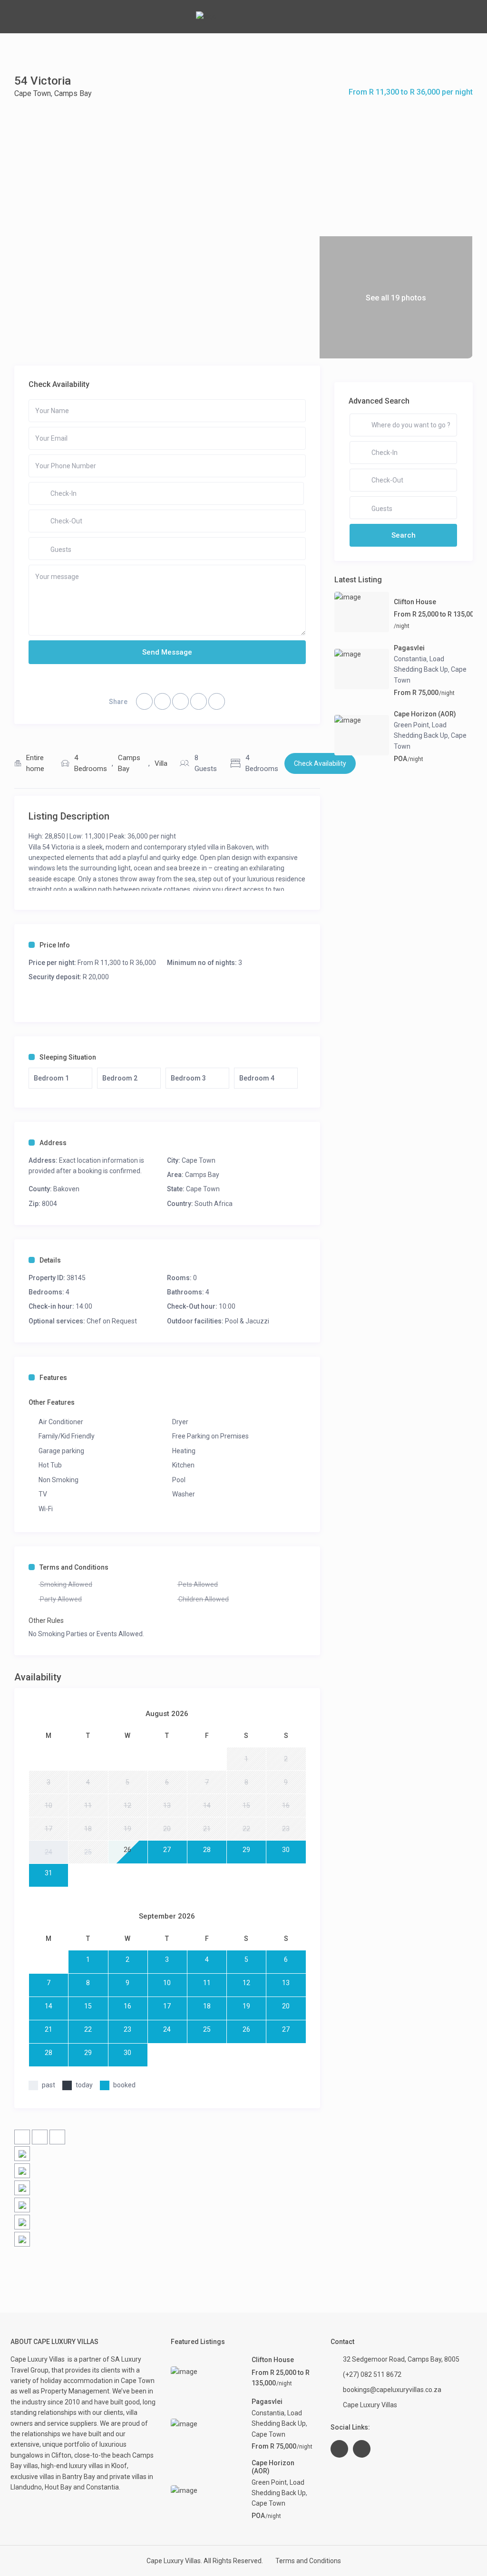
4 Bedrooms (91, 763)
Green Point (411, 725)
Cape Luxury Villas (39, 2359)
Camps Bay (73, 93)
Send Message (167, 652)
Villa (161, 763)
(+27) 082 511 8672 (372, 2374)
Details (50, 1260)
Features (53, 1378)
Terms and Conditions (74, 1567)
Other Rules (46, 1621)
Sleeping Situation (68, 1057)
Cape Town (33, 93)
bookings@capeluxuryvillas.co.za (392, 2390)
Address (53, 1143)
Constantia (410, 659)
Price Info (55, 945)
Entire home (35, 763)
